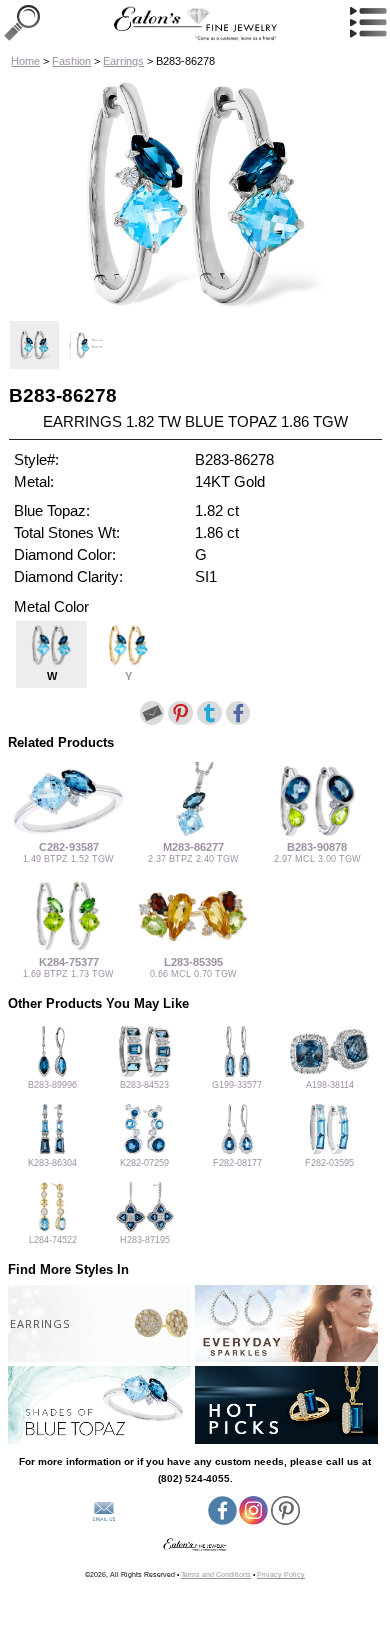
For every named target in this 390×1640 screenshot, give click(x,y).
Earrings (123, 61)
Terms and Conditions (216, 1574)
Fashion (71, 61)
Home (25, 61)
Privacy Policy (281, 1574)
